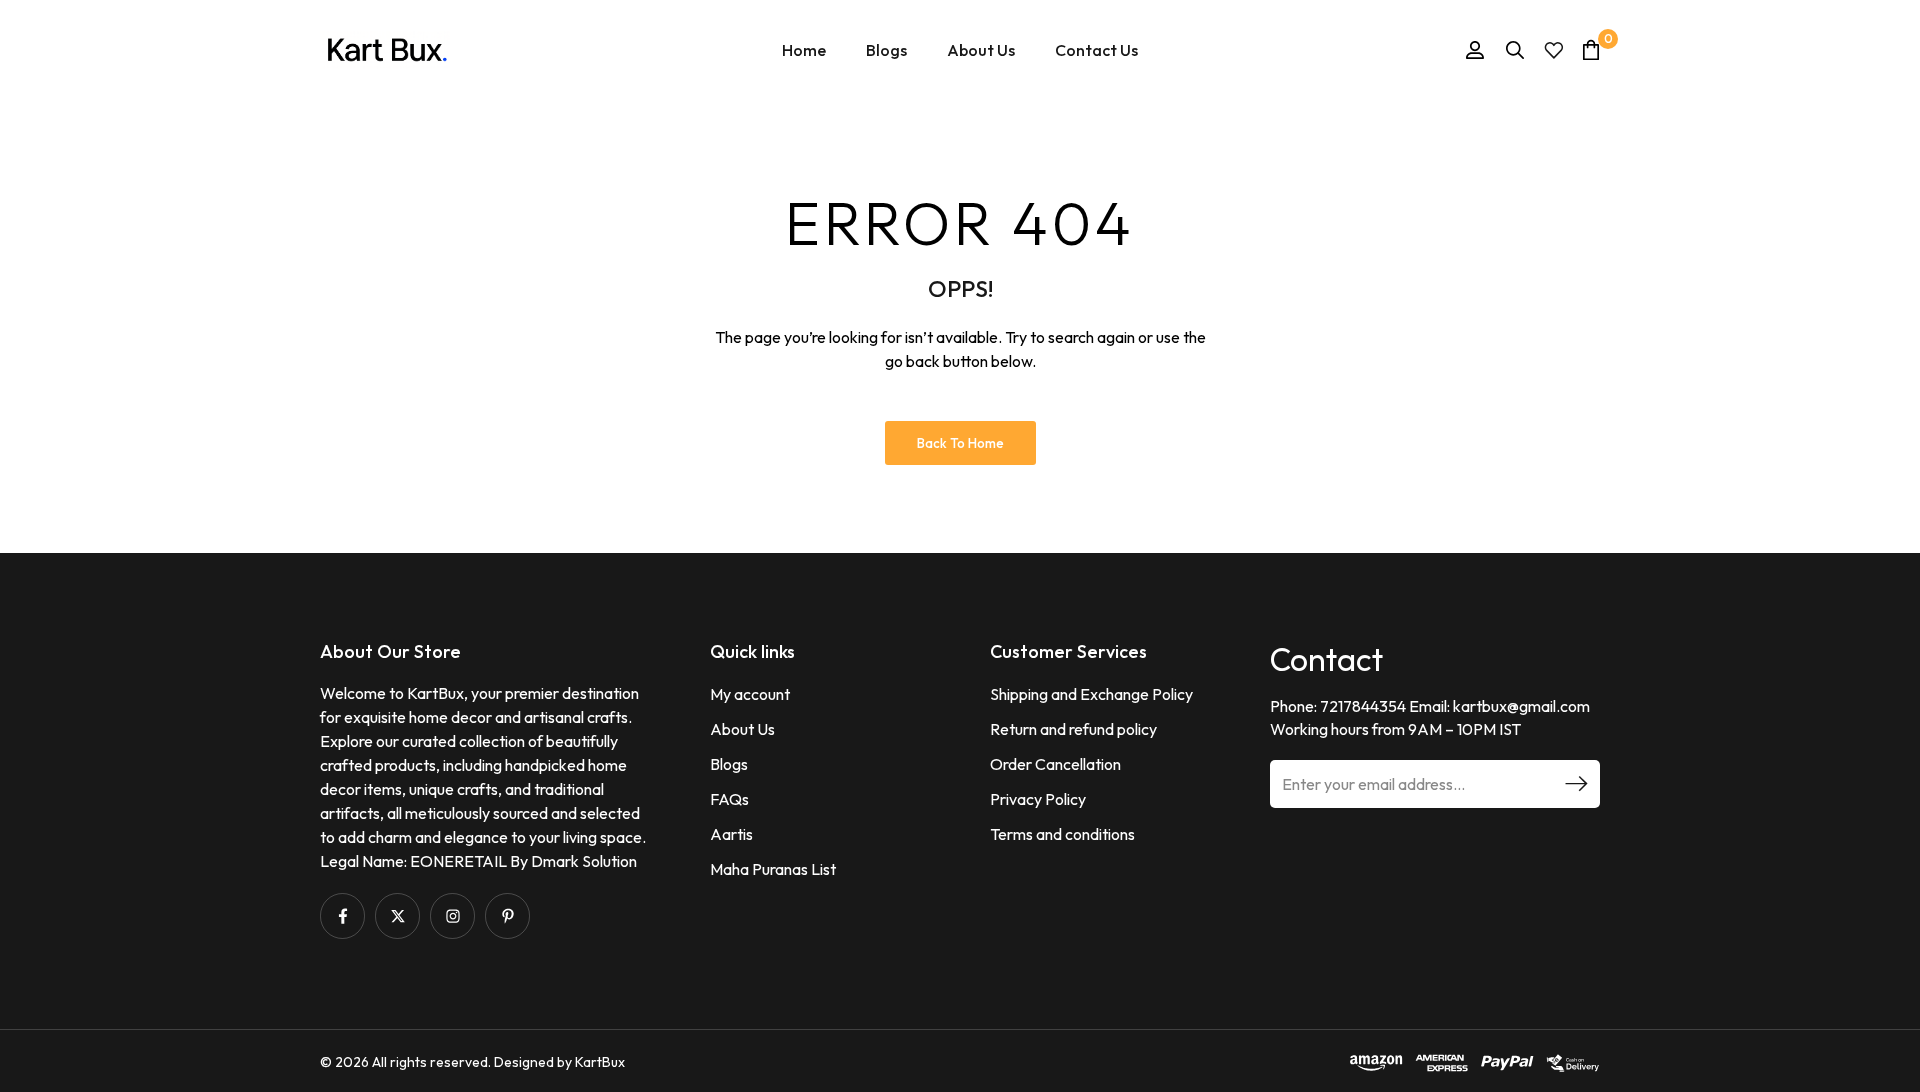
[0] (1591, 49)
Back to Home (960, 443)
